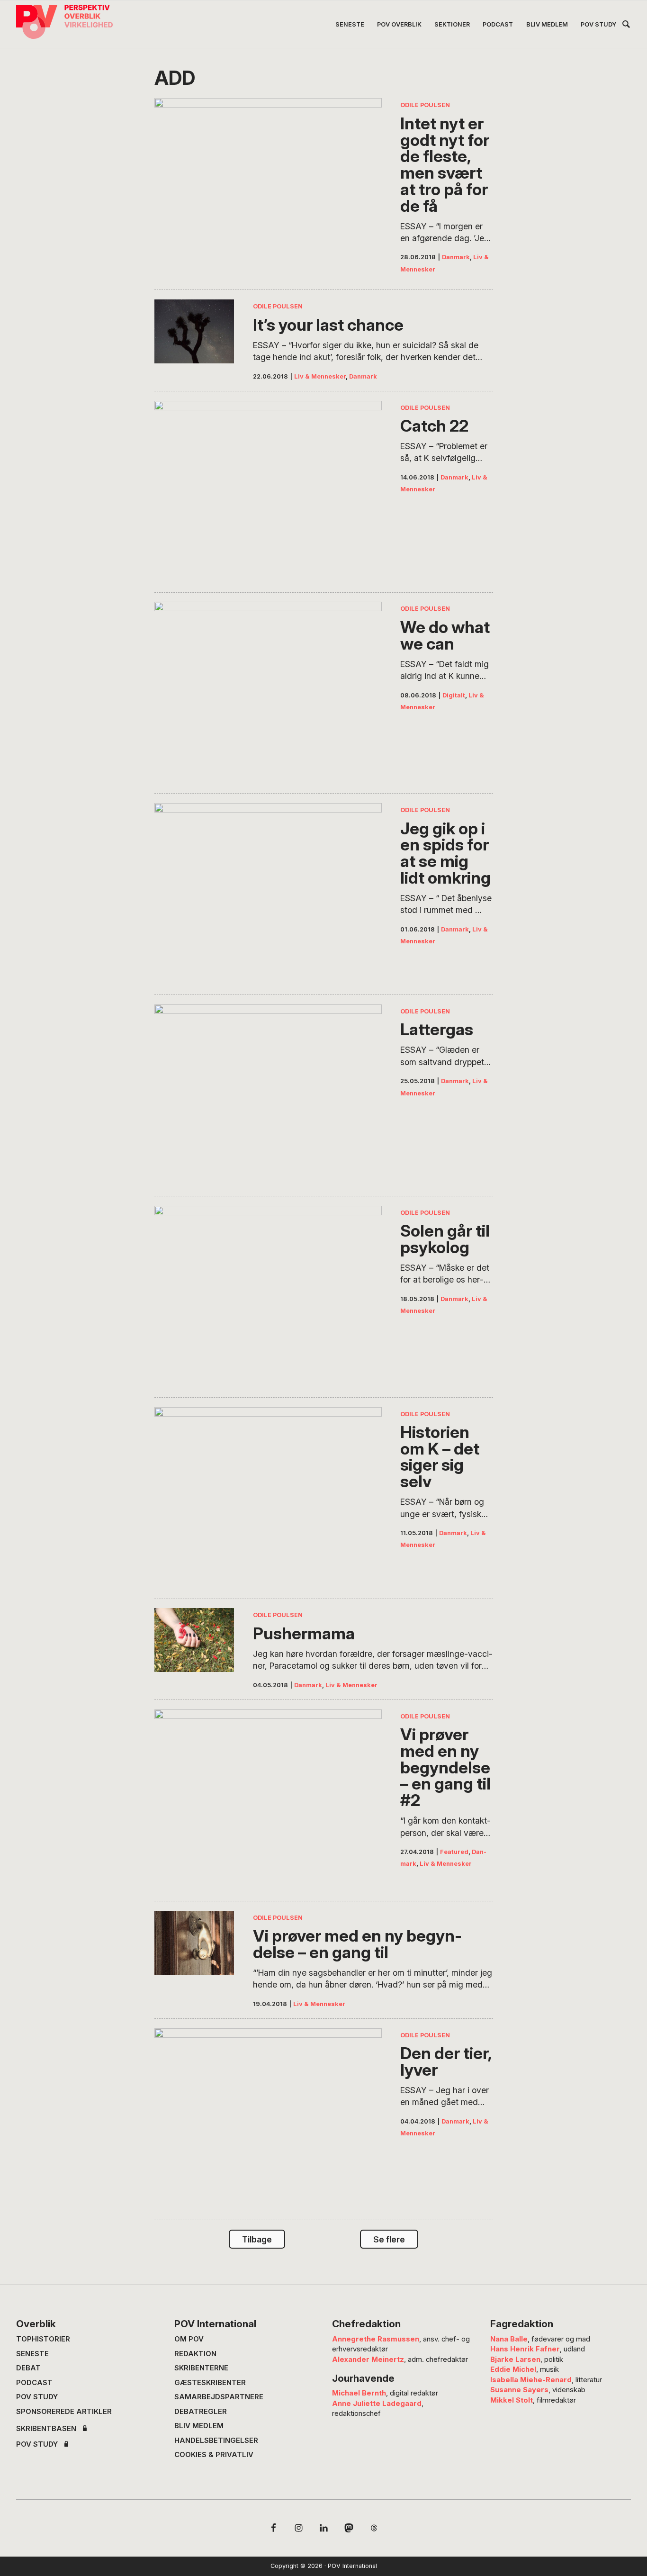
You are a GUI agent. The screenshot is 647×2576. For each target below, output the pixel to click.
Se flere (389, 2239)
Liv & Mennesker (320, 376)
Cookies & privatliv (214, 2455)
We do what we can (445, 635)
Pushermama (304, 1633)
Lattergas (437, 1029)
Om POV (189, 2339)
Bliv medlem (199, 2426)
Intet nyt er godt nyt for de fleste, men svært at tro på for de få (445, 164)
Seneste (32, 2354)
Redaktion (195, 2354)
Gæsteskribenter (210, 2383)
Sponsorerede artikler (64, 2412)
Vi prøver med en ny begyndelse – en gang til (357, 1944)
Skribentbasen (46, 2429)
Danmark (456, 257)
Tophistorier (43, 2339)
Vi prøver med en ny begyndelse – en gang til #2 (445, 1767)
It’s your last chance (328, 325)
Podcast (34, 2383)
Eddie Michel (513, 2369)
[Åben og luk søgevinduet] (626, 26)
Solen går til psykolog (445, 1239)
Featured (454, 1852)
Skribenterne (201, 2368)
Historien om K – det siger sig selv (440, 1457)
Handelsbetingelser (216, 2440)
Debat (28, 2368)
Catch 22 (434, 426)
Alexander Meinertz (368, 2359)
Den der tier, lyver (446, 2061)
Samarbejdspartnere (219, 2397)
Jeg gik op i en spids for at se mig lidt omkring (445, 853)
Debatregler (201, 2412)
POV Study (37, 2397)
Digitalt (454, 695)
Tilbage (257, 2239)
